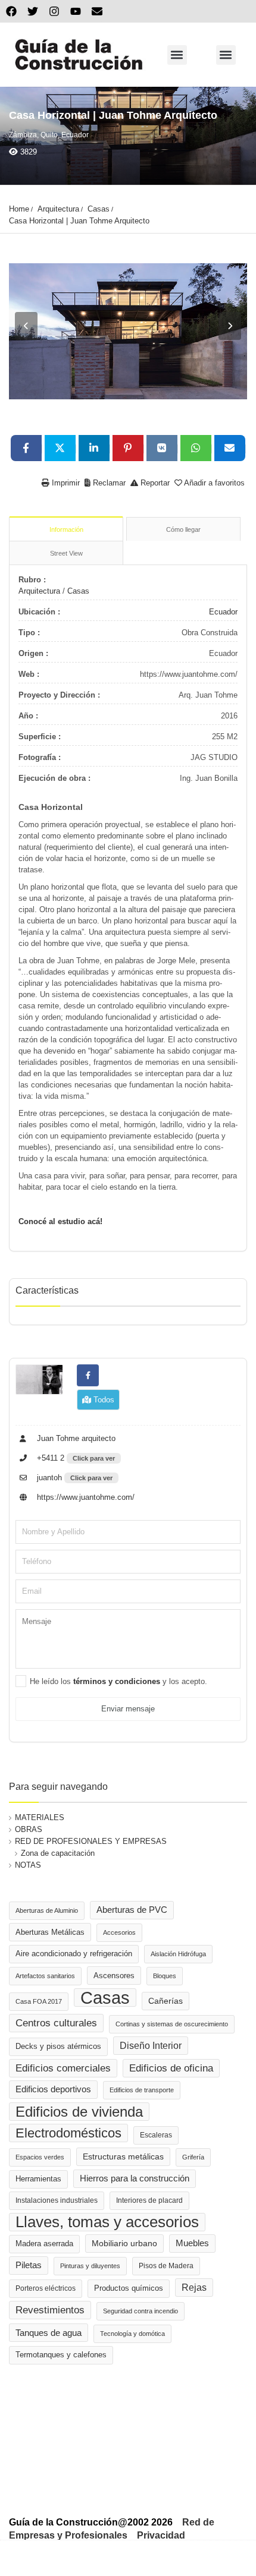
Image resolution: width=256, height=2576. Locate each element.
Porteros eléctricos (46, 2288)
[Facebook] (11, 11)
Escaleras (156, 2135)
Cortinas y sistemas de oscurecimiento (172, 2024)
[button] (177, 55)
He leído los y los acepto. (118, 1681)
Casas (99, 209)
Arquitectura (58, 209)
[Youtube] (76, 11)
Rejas (194, 2287)
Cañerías (166, 2001)
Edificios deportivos (53, 2089)
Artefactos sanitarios (45, 1976)
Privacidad (161, 2535)
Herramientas (38, 2179)
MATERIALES (40, 1817)
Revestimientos (50, 2310)
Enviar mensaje (128, 1709)
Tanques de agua (49, 2333)
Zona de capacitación (58, 1853)
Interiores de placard (149, 2200)
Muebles (192, 2243)
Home (19, 209)
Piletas (29, 2265)
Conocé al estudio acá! (60, 1221)
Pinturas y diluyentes (90, 2266)
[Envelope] (97, 11)
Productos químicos (129, 2288)
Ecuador (223, 612)
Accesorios (119, 1932)
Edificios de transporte (142, 2090)
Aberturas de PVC (132, 1910)
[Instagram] (54, 11)
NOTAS (28, 1865)
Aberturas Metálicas (50, 1932)
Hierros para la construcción (135, 2178)
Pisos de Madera (166, 2266)
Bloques (165, 1976)
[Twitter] (33, 11)
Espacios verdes (40, 2157)
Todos (103, 1400)
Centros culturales (56, 2023)
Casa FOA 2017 (39, 2001)
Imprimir (65, 483)
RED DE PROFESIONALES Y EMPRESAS (91, 1841)
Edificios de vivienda (79, 2112)
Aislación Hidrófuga (178, 1954)
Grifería (193, 2157)
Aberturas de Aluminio (47, 1910)
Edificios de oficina (171, 2068)
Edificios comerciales (63, 2068)
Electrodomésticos (68, 2133)
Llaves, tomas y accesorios (107, 2222)
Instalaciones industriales (57, 2200)
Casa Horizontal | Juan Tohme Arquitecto (79, 221)
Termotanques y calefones (61, 2355)
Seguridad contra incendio (141, 2311)
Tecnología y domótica (132, 2334)
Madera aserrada (44, 2244)
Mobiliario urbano (124, 2244)
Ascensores (114, 1976)
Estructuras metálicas (123, 2157)
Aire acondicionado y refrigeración (74, 1954)
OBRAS (29, 1829)
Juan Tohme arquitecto (75, 1438)
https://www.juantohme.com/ (85, 1497)
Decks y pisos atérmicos (58, 2047)
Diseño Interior (151, 2045)
